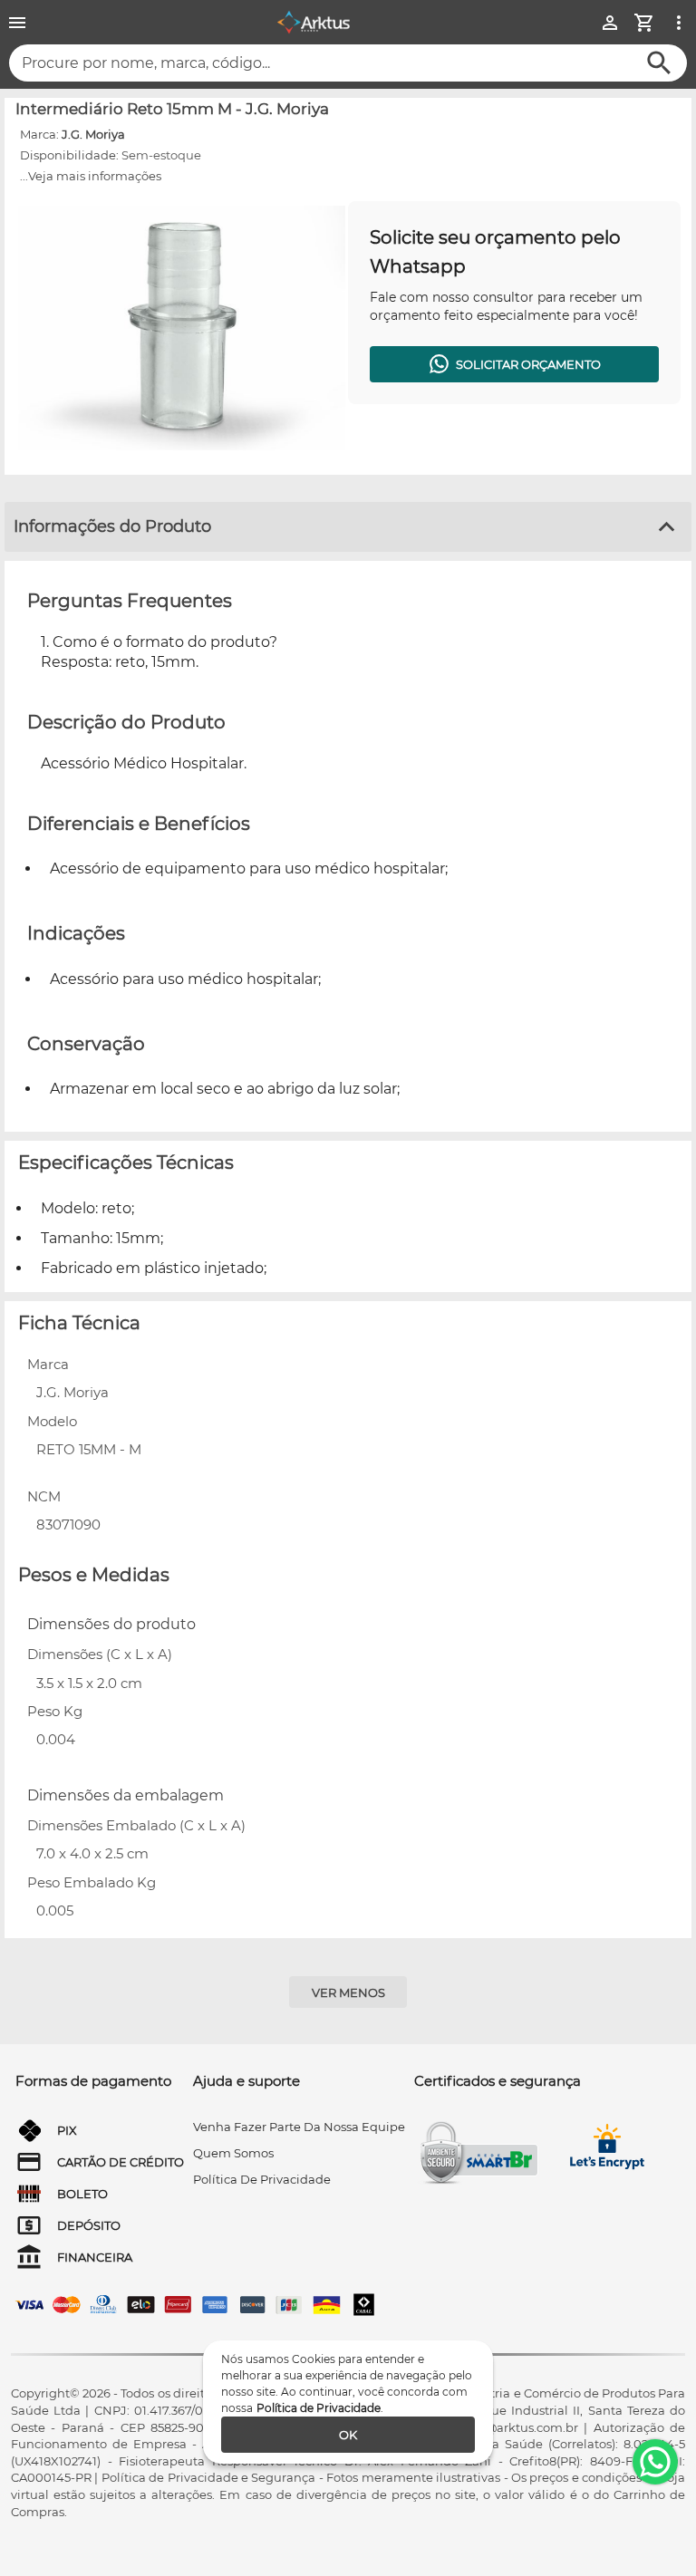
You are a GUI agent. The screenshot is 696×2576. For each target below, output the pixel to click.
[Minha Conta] (610, 23)
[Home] (314, 22)
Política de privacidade (262, 2179)
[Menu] (17, 23)
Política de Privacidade (319, 2408)
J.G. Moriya (93, 134)
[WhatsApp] (655, 2462)
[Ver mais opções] (679, 23)
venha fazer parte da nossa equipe (299, 2127)
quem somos (233, 2153)
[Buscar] (659, 63)
